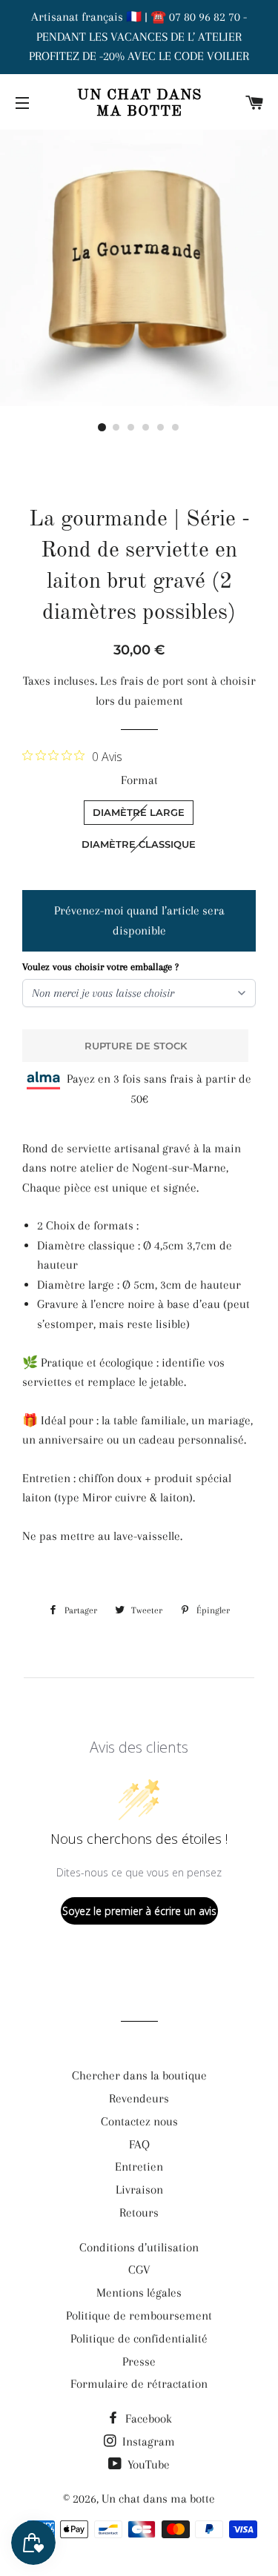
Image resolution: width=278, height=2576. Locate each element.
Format (139, 780)
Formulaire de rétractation (139, 2384)
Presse (139, 2361)
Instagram (147, 2441)
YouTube (147, 2464)
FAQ (139, 2144)
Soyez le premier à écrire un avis (139, 1911)
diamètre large (139, 812)
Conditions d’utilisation (139, 2247)
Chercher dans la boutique (139, 2075)
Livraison (139, 2190)
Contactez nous (139, 2121)
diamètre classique (139, 844)
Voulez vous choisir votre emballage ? (100, 967)
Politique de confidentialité (139, 2338)
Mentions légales (139, 2293)
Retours (139, 2212)
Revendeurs (139, 2098)
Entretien (139, 2167)
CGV (139, 2270)
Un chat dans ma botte (139, 104)
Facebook (147, 2419)
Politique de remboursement (139, 2316)
